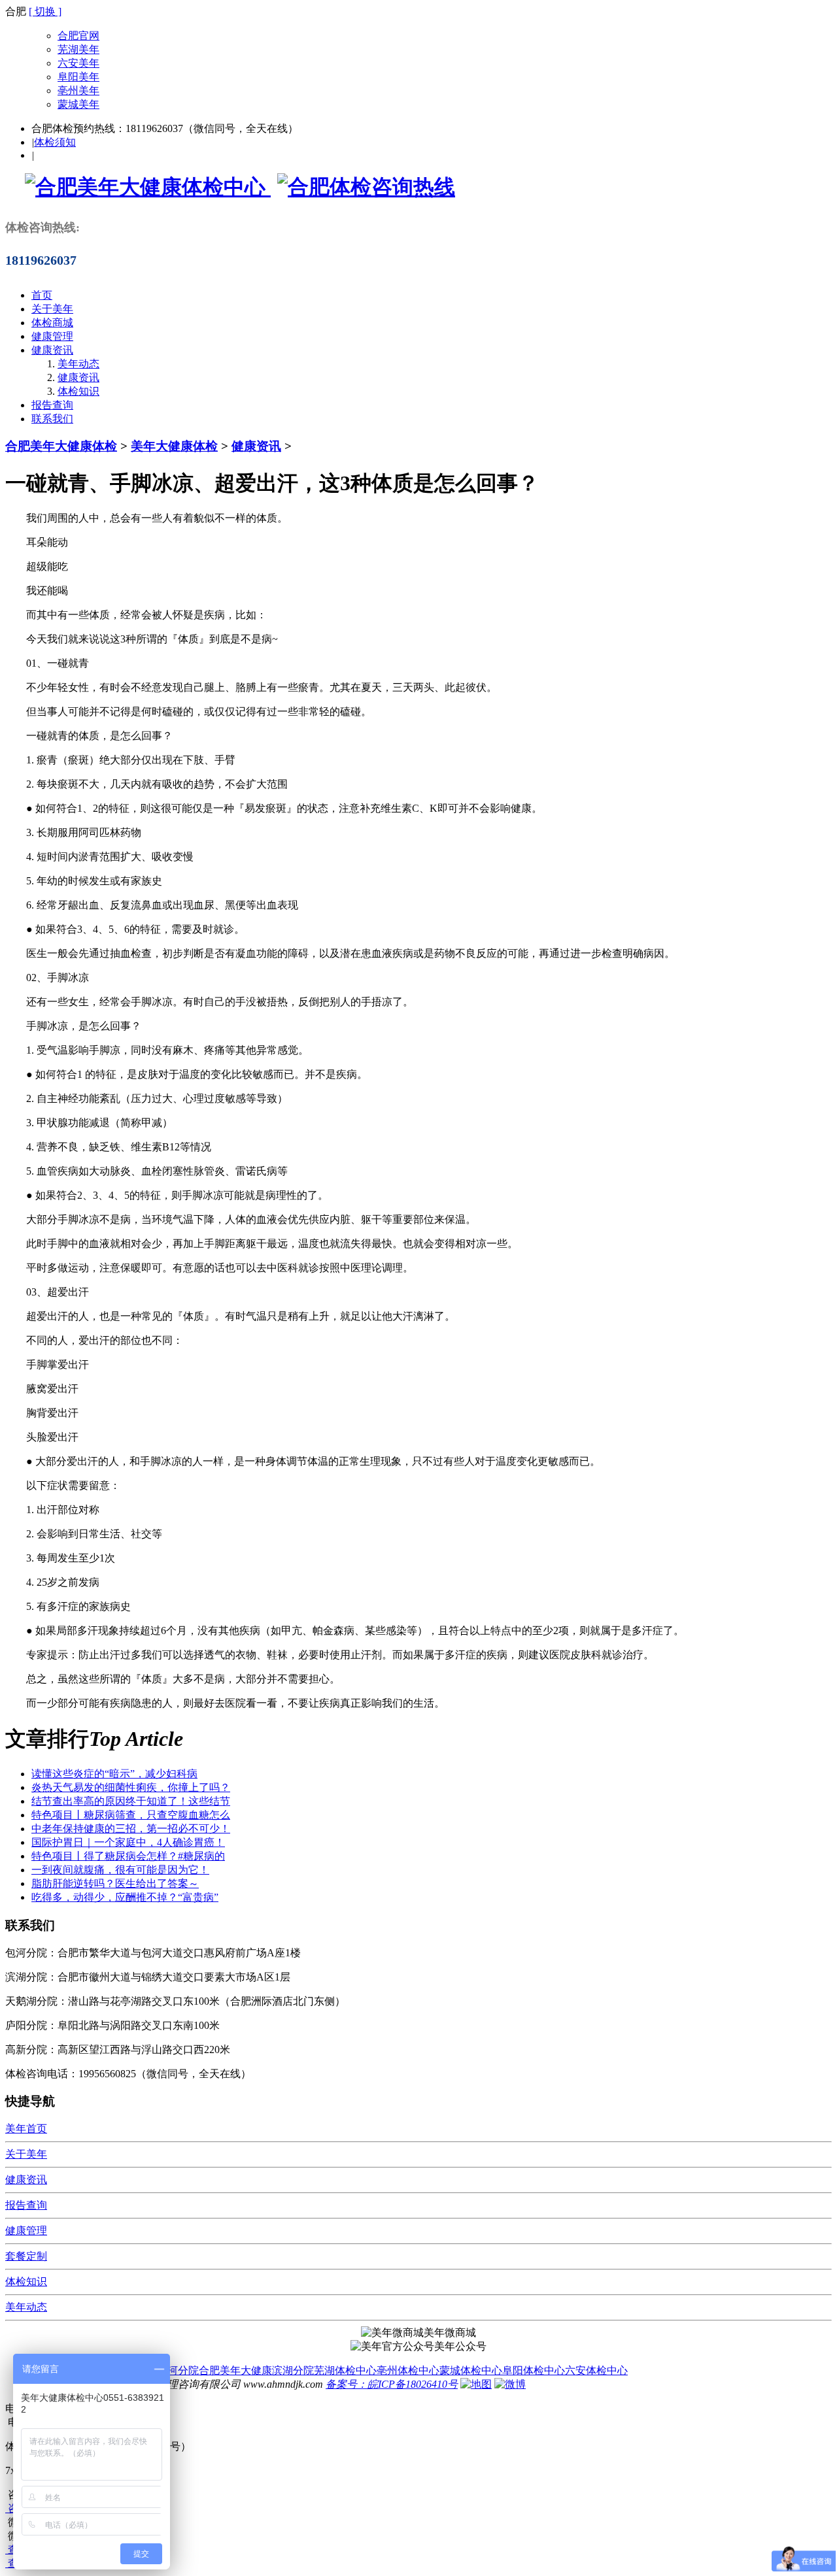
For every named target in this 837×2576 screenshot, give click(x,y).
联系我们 (52, 419)
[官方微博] (510, 2384)
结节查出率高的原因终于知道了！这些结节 (131, 1801)
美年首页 (26, 2129)
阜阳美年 (78, 77)
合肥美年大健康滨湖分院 (256, 2370)
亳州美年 (78, 91)
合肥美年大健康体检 (61, 446)
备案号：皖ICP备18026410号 (392, 2384)
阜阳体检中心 (534, 2370)
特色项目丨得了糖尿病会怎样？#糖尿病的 (128, 1856)
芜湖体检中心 (345, 2370)
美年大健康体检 (174, 446)
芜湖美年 (78, 49)
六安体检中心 (596, 2370)
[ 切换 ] (45, 11)
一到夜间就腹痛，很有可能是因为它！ (120, 1870)
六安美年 (78, 63)
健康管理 (52, 336)
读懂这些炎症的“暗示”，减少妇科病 (114, 1774)
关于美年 (52, 309)
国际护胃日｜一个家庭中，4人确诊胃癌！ (128, 1842)
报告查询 (52, 405)
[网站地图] (476, 2384)
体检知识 (78, 391)
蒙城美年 (78, 104)
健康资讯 (52, 350)
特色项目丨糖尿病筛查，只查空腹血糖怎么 (131, 1815)
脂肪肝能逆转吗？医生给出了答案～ (115, 1883)
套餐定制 (26, 2256)
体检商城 (52, 323)
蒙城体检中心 (471, 2370)
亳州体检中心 (408, 2370)
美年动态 (78, 364)
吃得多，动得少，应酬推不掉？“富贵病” (125, 1897)
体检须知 (55, 142)
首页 (42, 295)
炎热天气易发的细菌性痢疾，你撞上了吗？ (131, 1787)
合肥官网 (78, 36)
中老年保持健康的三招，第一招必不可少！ (131, 1829)
